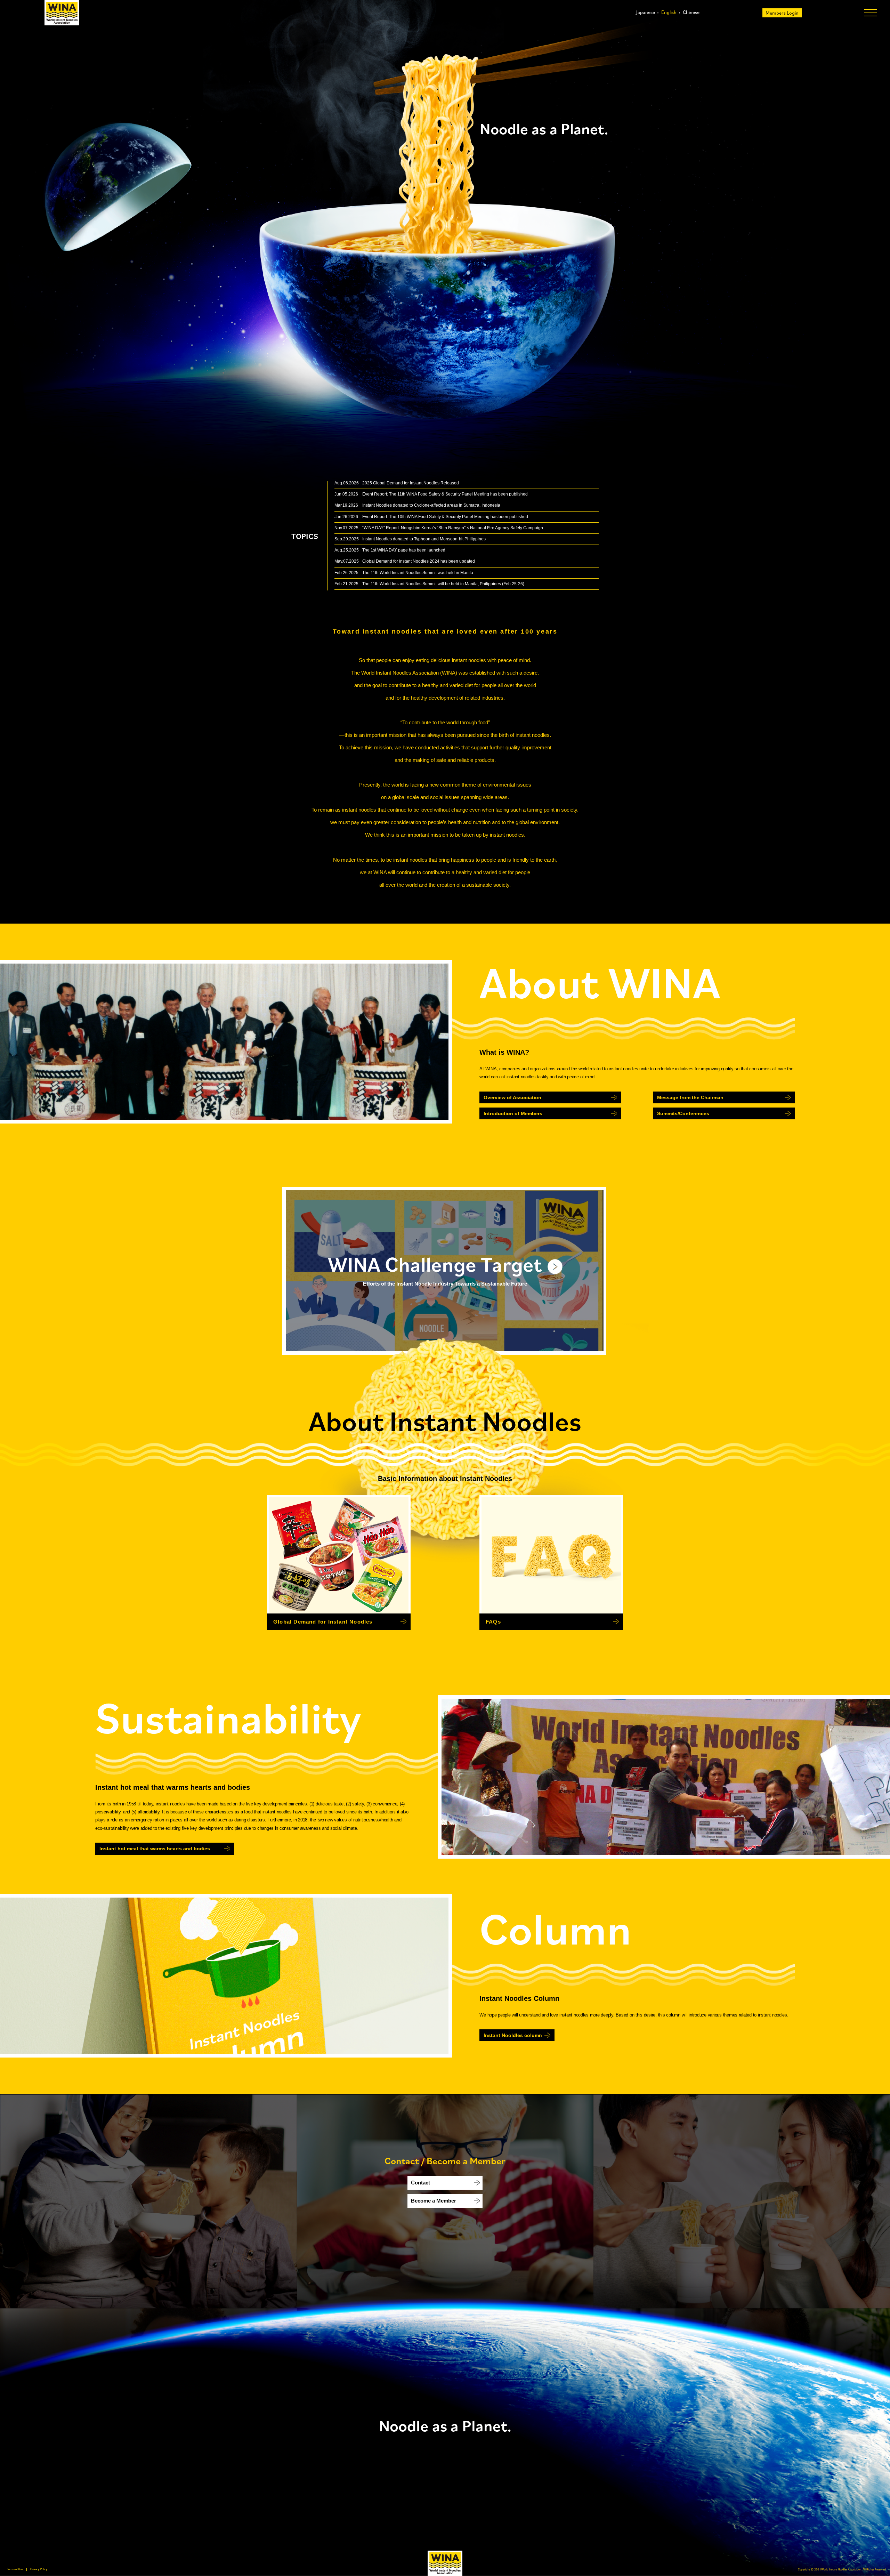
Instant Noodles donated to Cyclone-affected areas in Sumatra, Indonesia (431, 505)
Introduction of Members (513, 1113)
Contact (420, 2183)
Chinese (691, 12)
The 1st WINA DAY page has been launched (404, 550)
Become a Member (434, 2201)
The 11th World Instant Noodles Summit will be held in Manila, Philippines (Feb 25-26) (443, 584)
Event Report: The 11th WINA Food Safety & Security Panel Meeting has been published (445, 494)
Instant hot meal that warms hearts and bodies (155, 1849)
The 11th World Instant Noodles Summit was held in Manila (418, 573)
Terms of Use (15, 2569)
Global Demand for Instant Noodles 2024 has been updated (419, 561)
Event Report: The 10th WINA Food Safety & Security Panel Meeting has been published (445, 517)
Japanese (646, 12)
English (669, 12)
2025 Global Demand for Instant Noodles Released (411, 483)
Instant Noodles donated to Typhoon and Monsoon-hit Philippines (424, 539)
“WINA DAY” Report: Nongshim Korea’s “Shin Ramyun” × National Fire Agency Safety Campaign (453, 528)
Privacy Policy (39, 2569)
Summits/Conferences (683, 1113)
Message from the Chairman (690, 1097)
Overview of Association (512, 1097)
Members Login (782, 13)
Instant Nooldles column (513, 2035)
